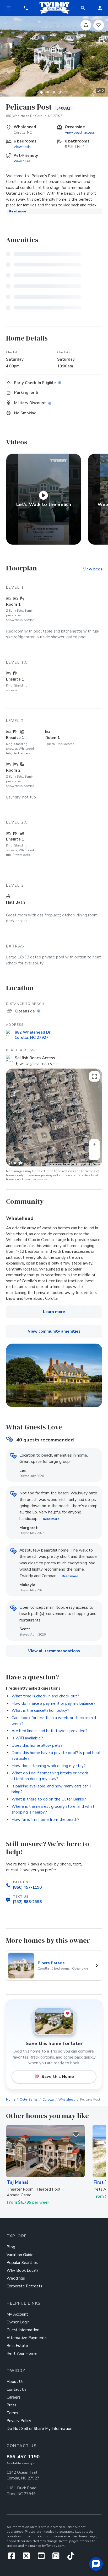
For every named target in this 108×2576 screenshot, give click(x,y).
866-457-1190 (23, 2457)
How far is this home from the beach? (45, 1820)
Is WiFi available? (27, 1738)
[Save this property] (99, 25)
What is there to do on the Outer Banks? (49, 1799)
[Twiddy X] (28, 2557)
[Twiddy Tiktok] (71, 2557)
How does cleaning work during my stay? (49, 1766)
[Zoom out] (94, 1155)
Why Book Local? (23, 2270)
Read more (18, 211)
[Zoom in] (94, 1144)
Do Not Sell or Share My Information (39, 2429)
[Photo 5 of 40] (67, 92)
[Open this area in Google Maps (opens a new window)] (16, 1163)
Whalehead (67, 2100)
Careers (13, 2397)
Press (12, 2405)
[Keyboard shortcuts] (44, 1165)
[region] (54, 1117)
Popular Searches (22, 2263)
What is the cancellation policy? (40, 1710)
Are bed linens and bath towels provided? (50, 1731)
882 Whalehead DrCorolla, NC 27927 (33, 1035)
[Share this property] (86, 25)
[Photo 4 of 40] (60, 92)
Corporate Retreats (24, 2286)
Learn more (54, 1312)
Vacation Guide (20, 2255)
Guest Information (23, 2330)
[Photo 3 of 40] (54, 92)
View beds (22, 147)
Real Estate (17, 2346)
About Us (15, 2382)
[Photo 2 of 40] (48, 92)
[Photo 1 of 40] (41, 92)
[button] (26, 8)
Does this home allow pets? (37, 1745)
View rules (22, 161)
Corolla (48, 2100)
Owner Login (18, 2322)
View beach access (80, 132)
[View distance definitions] (39, 1011)
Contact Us (17, 2389)
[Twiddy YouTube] (43, 2557)
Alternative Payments (27, 2338)
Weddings (16, 2278)
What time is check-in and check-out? (45, 1696)
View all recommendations (54, 1651)
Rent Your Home (22, 2353)
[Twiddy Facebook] (13, 2557)
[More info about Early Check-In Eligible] (60, 383)
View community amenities (54, 1331)
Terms (97, 1164)
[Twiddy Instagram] (58, 2557)
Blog (11, 2247)
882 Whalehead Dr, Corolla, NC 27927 (34, 116)
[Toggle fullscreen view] (94, 1076)
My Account (17, 2314)
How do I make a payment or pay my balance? (53, 1703)
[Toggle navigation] (8, 8)
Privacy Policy (19, 2421)
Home (10, 2100)
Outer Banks (29, 2100)
